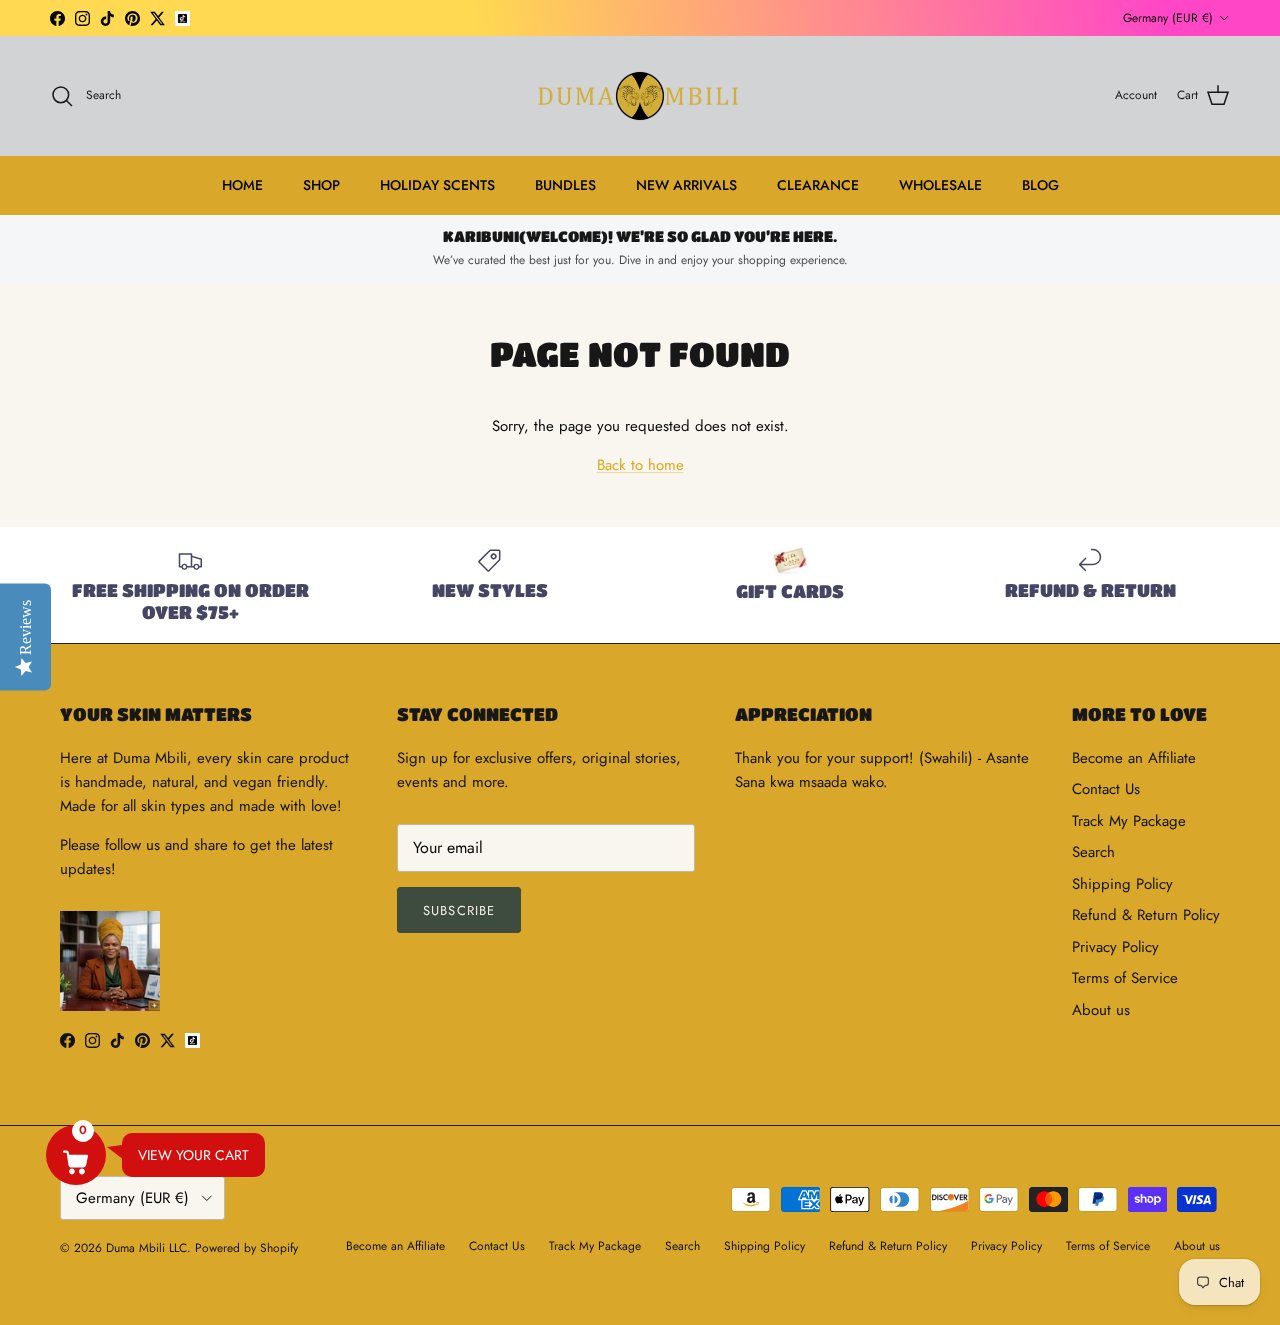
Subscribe (458, 910)
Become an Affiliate (1134, 758)
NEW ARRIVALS (686, 185)
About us (1101, 1010)
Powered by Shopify (246, 1248)
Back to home (640, 465)
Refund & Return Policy (1146, 915)
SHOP (321, 185)
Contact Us (1106, 789)
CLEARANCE (818, 185)
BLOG (1040, 185)
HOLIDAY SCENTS (437, 185)
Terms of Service (1125, 978)
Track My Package (1129, 821)
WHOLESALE (940, 185)
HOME (242, 185)
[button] (76, 1155)
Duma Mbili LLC (146, 1248)
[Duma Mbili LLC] (640, 96)
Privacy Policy (1115, 947)
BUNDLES (565, 185)
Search (1093, 852)
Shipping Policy (1122, 884)
